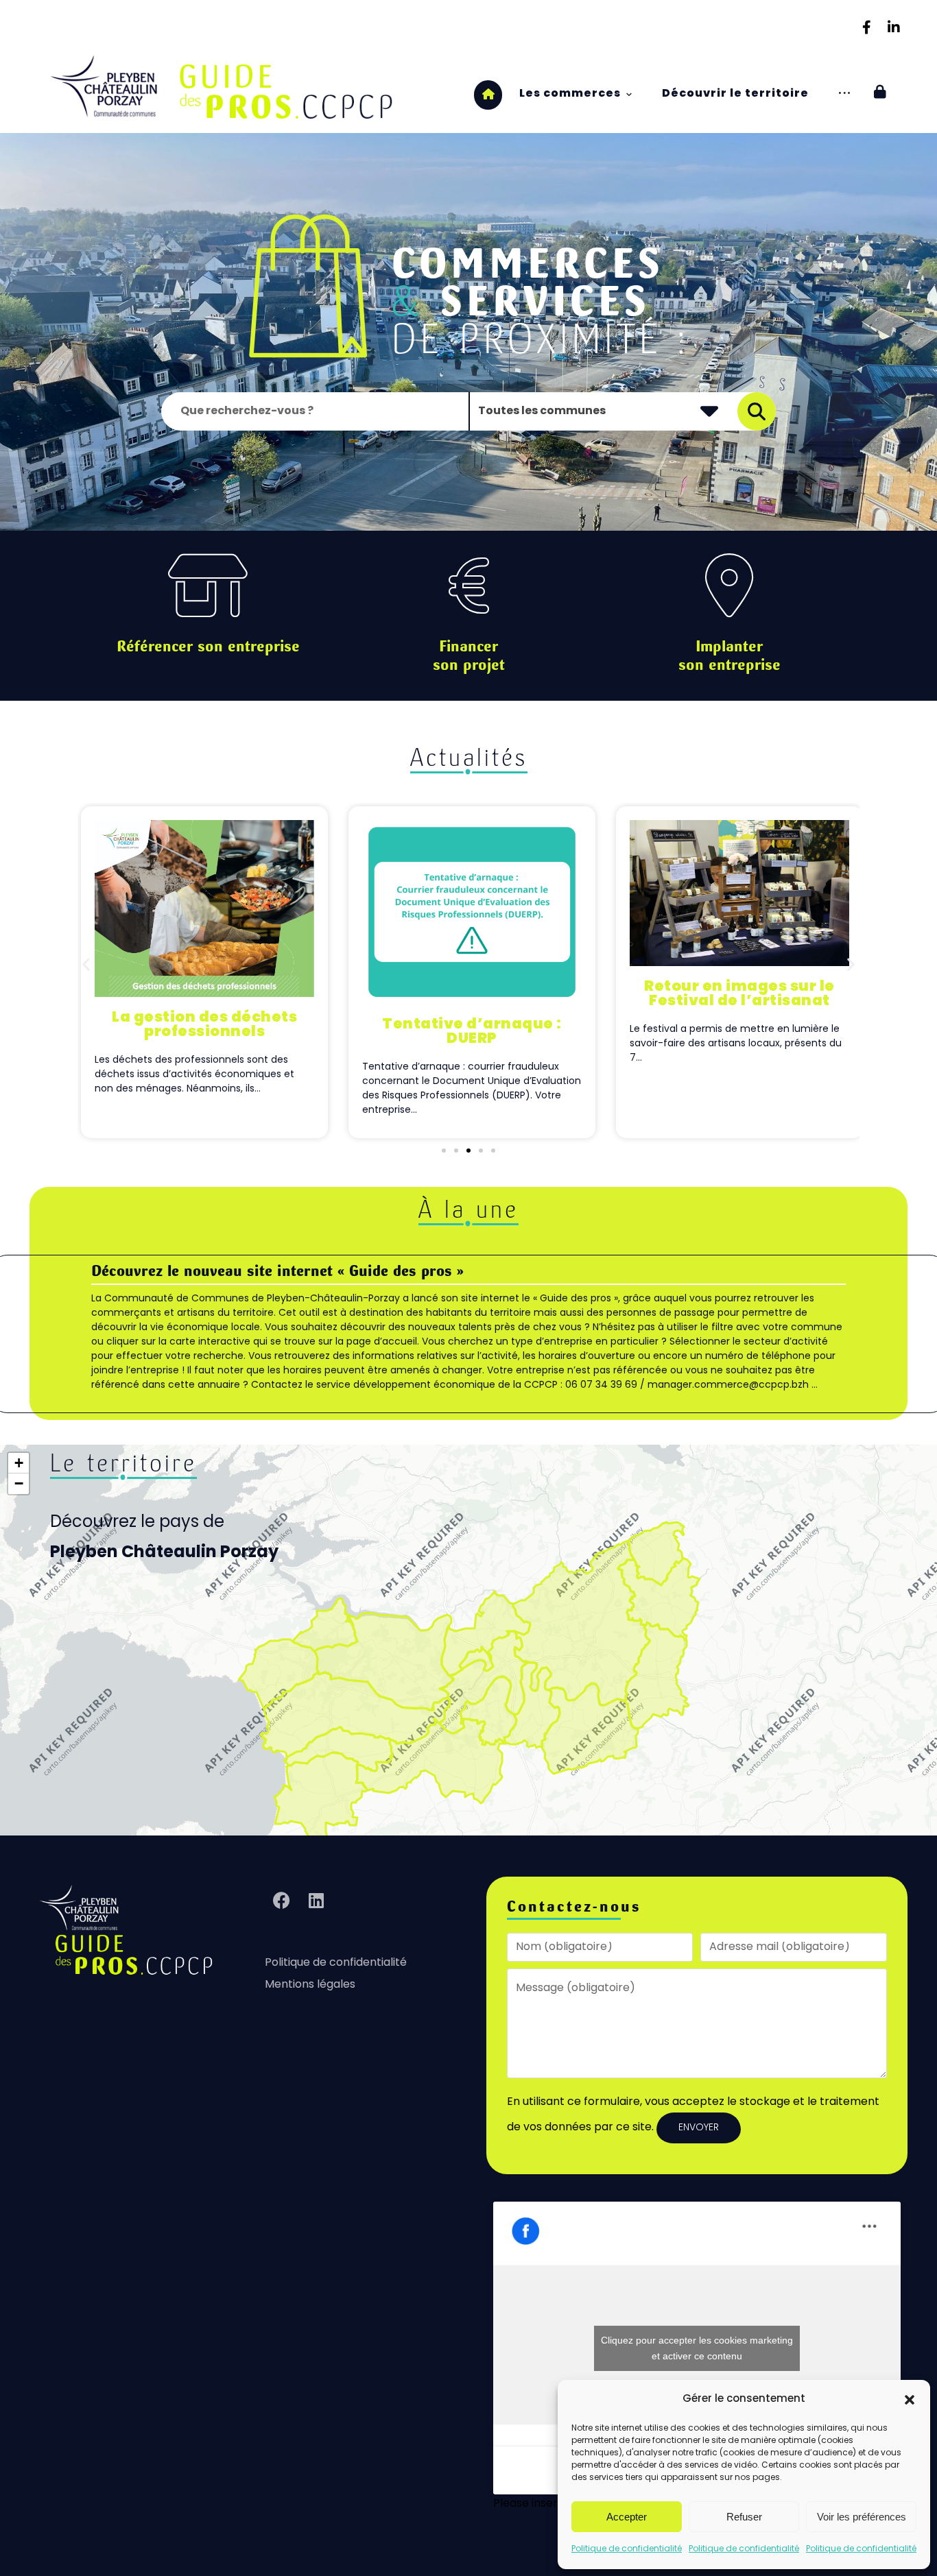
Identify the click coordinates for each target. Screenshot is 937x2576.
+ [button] (19, 1463)
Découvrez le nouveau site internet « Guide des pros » (277, 1271)
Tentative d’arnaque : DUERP (472, 1032)
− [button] (19, 1483)
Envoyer (699, 2128)
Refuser (744, 2517)
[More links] (844, 94)
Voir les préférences (862, 2517)
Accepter (627, 2517)
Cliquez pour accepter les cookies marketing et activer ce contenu (697, 2348)
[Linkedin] (894, 27)
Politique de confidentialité (627, 2549)
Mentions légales (310, 1985)
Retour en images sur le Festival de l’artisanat (739, 994)
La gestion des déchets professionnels (204, 1025)
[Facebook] (866, 27)
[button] (910, 2400)
